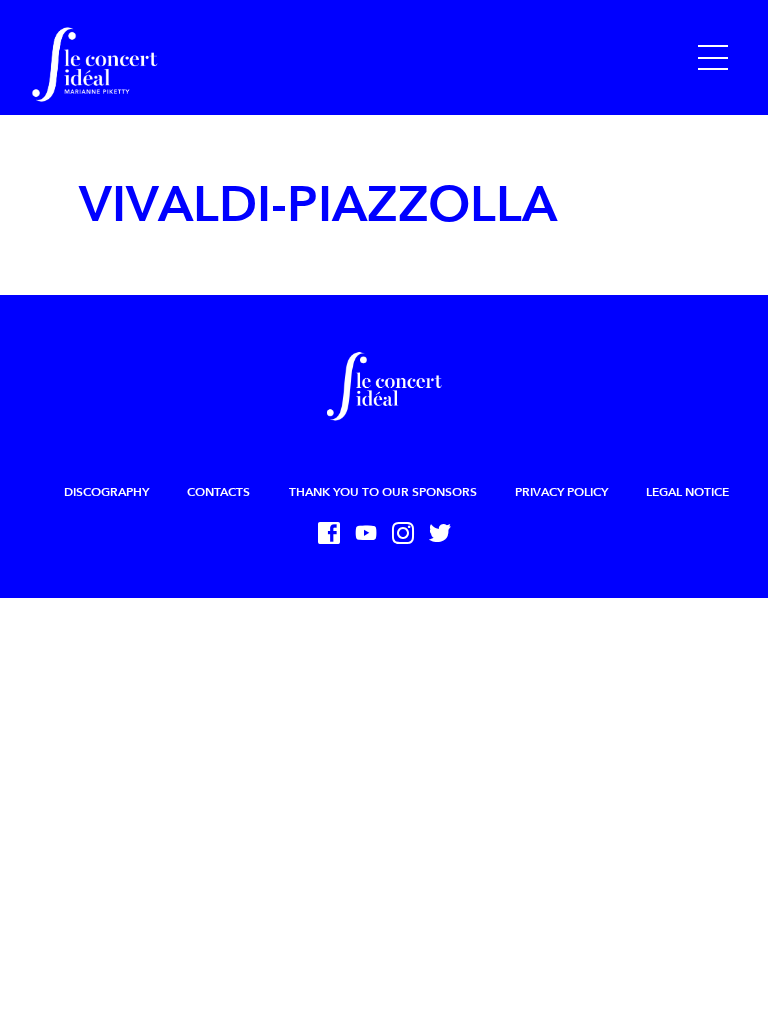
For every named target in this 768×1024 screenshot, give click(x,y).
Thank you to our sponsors (383, 492)
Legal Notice (687, 492)
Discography (106, 492)
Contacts (218, 492)
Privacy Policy (561, 492)
